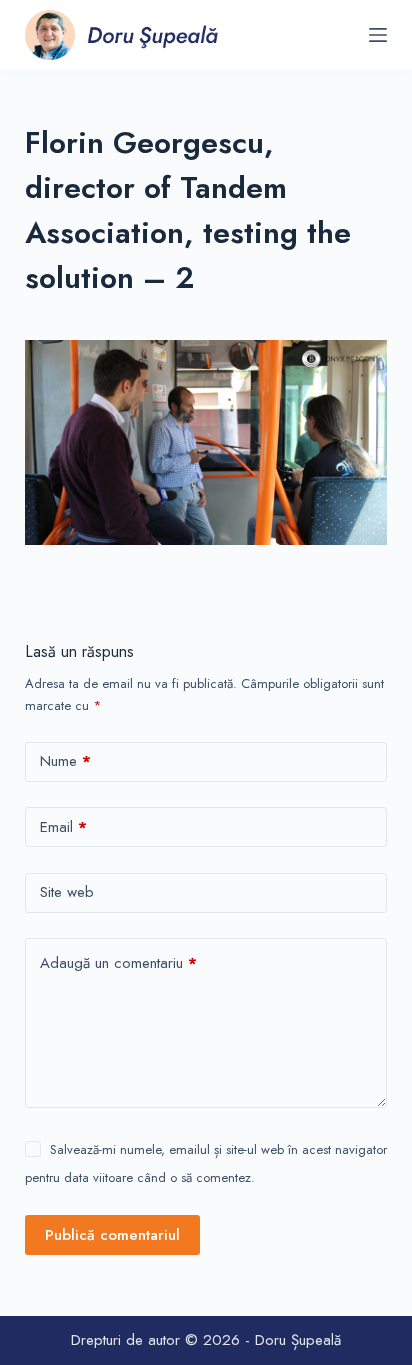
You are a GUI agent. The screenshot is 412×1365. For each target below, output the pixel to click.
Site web (67, 892)
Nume (65, 761)
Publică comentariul (112, 1235)
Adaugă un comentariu (118, 963)
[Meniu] (378, 35)
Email (63, 827)
